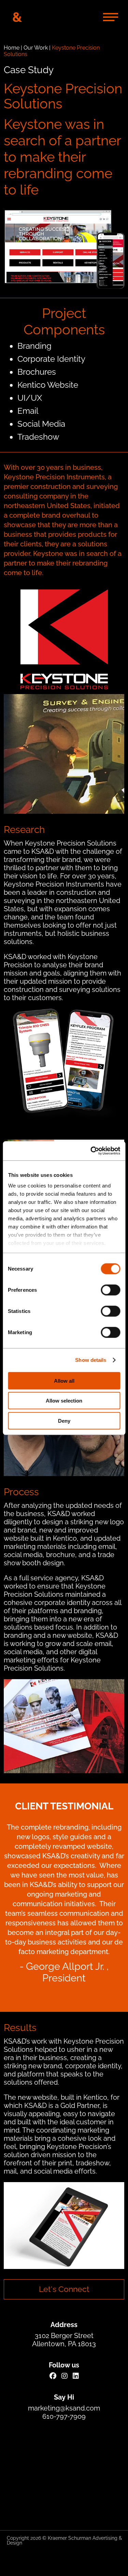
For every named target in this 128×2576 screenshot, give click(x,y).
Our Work (36, 48)
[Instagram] (65, 2376)
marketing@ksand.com (64, 2408)
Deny (64, 1420)
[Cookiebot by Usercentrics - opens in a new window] (91, 1151)
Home (12, 48)
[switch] (110, 1290)
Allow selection (64, 1401)
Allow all (64, 1380)
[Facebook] (53, 2376)
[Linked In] (76, 2376)
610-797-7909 (64, 2416)
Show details (91, 1360)
